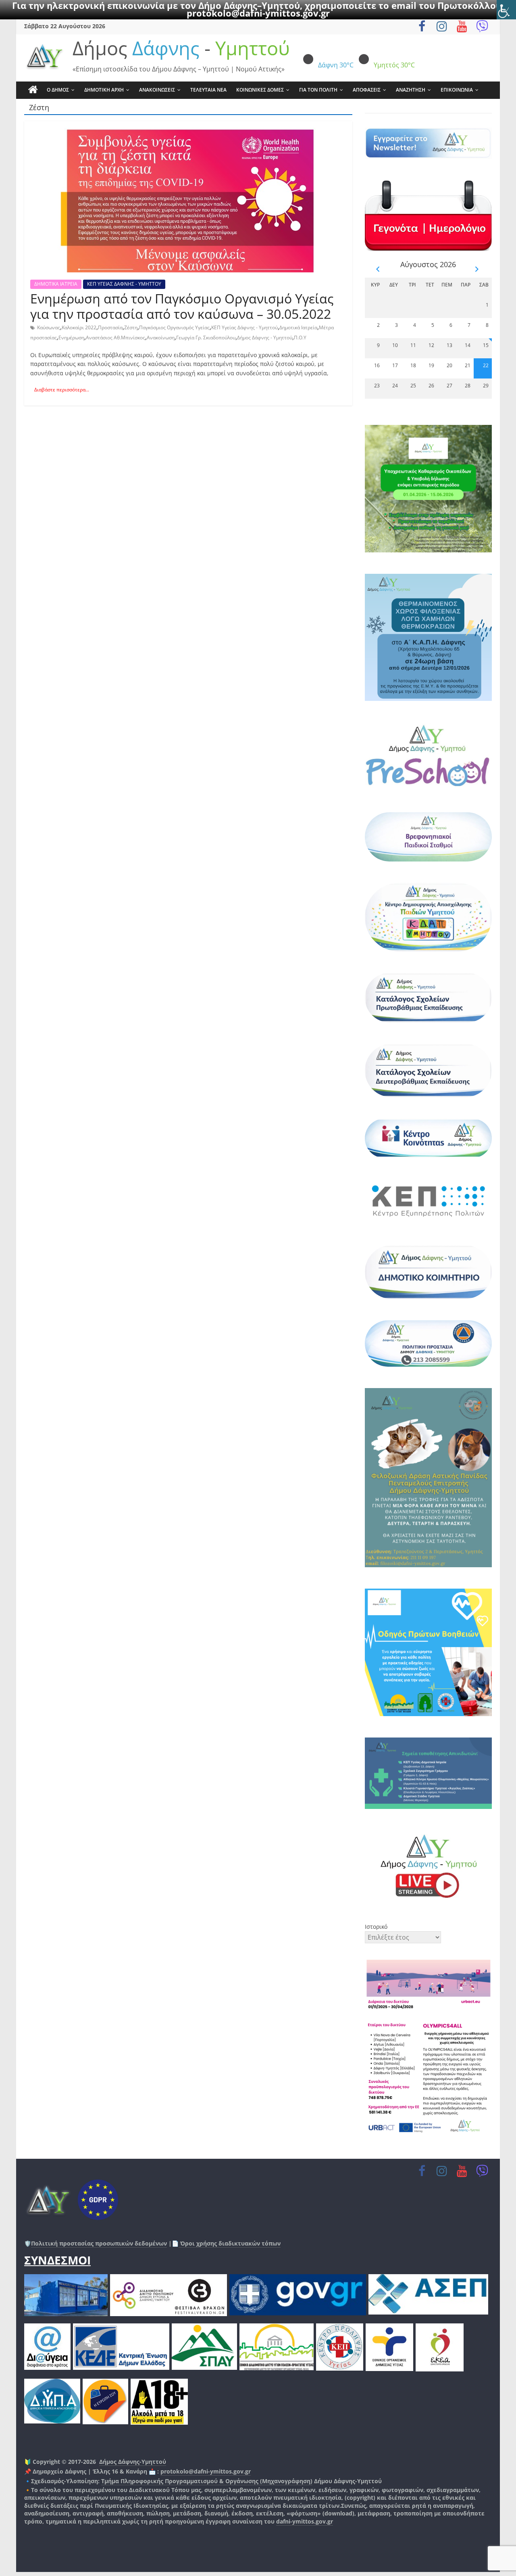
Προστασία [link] (110, 327)
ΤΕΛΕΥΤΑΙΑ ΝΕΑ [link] (208, 90)
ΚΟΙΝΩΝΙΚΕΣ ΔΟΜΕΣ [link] (260, 90)
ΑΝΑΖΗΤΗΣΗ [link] (411, 90)
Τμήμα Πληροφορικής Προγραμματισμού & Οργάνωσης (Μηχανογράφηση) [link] (207, 2481)
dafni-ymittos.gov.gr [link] (305, 2521)
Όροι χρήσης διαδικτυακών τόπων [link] (230, 2243)
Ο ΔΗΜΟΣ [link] (58, 90)
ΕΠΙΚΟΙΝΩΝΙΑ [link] (457, 90)
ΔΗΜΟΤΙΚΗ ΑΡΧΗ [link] (104, 90)
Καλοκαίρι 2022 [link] (79, 327)
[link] (506, 10)
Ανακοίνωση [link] (161, 338)
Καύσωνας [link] (49, 327)
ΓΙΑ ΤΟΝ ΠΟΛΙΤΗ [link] (318, 90)
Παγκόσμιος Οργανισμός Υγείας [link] (174, 327)
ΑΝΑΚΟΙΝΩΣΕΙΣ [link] (157, 90)
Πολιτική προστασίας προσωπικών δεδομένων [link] (99, 2243)
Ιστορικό (376, 1927)
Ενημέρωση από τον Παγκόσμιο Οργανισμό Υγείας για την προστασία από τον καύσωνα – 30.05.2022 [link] (182, 306)
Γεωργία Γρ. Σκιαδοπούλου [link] (206, 338)
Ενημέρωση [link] (71, 338)
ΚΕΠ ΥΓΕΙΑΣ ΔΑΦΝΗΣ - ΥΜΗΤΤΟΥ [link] (124, 284)
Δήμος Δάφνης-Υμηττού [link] (133, 2462)
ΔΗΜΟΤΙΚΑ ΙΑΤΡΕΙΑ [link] (56, 284)
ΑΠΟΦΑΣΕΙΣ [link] (367, 90)
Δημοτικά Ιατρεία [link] (298, 327)
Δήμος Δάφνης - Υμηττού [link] (265, 338)
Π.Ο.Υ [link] (300, 338)
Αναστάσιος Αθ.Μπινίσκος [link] (115, 338)
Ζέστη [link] (131, 327)
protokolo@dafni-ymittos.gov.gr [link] (258, 13)
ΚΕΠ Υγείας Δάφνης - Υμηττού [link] (244, 327)
